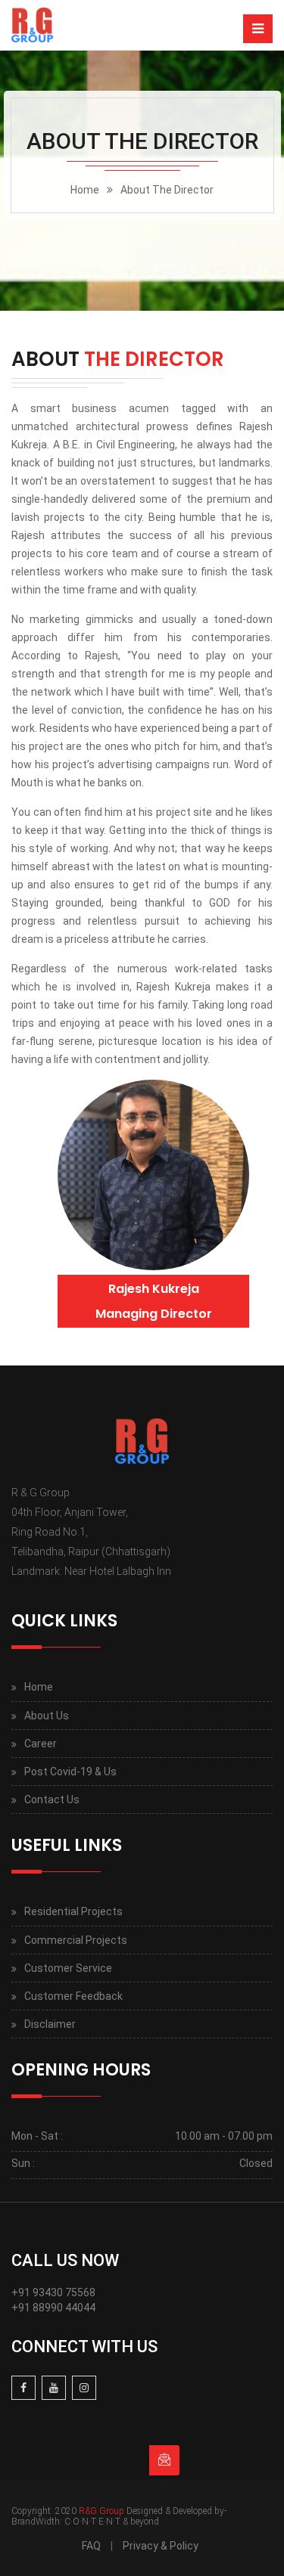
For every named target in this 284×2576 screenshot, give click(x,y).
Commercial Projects (76, 1940)
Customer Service (68, 1968)
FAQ (91, 2546)
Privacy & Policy (161, 2546)
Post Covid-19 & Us (70, 1772)
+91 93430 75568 (53, 2292)
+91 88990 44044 (53, 2308)
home (85, 190)
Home (39, 1687)
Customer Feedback (73, 1996)
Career (41, 1744)
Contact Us (52, 1799)
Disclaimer (50, 2024)
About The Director (167, 190)
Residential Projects (73, 1911)
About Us (47, 1716)
